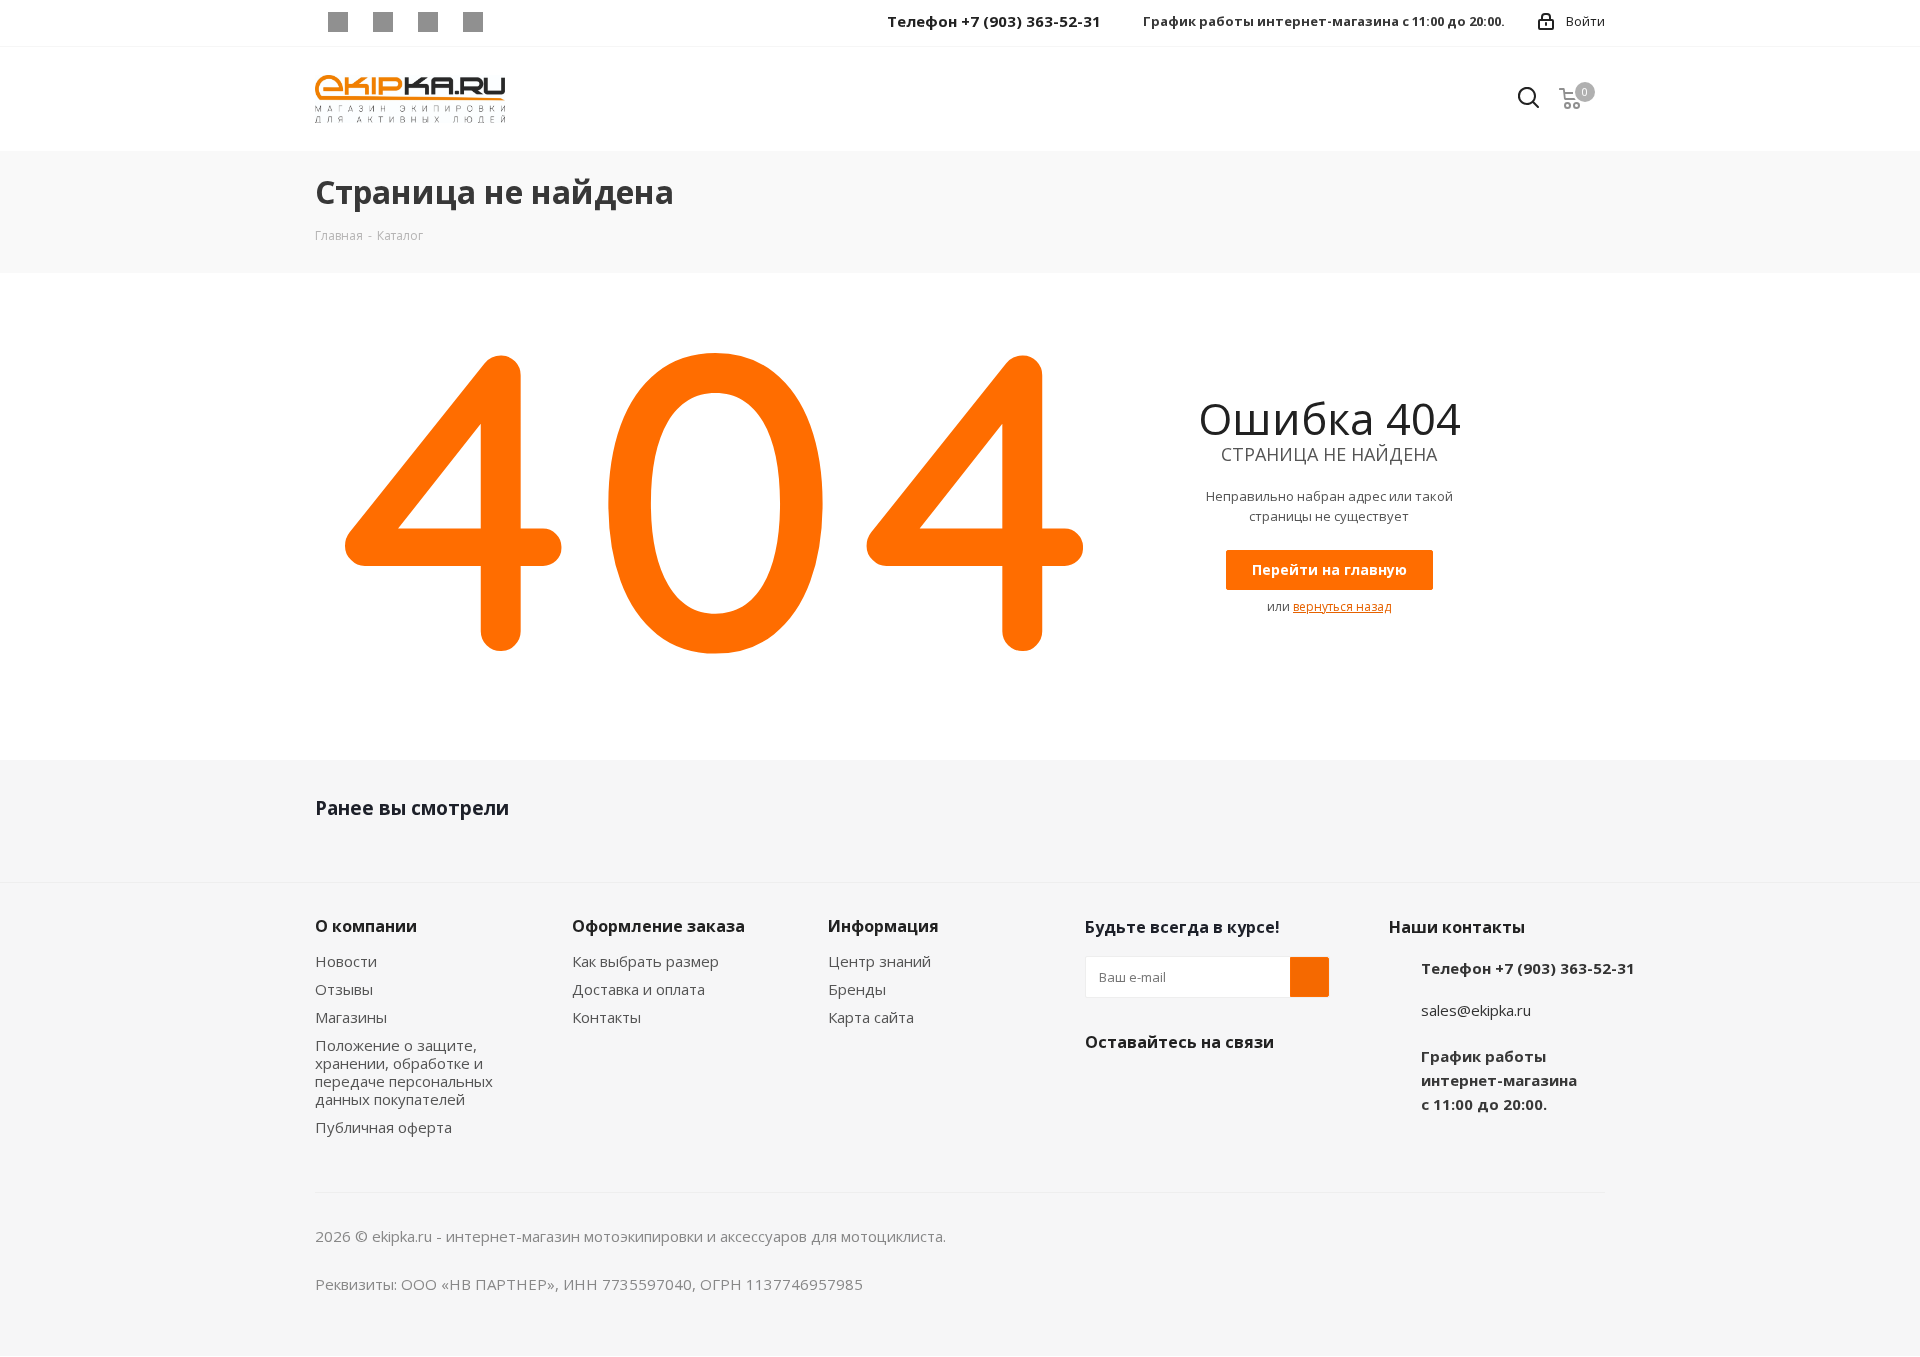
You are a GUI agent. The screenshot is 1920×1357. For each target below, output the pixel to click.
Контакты (606, 1017)
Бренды (857, 989)
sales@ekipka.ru (1476, 1010)
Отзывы (344, 989)
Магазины (351, 1017)
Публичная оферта (383, 1127)
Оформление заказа (658, 926)
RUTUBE (517, 22)
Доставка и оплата (638, 989)
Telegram (382, 22)
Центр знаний (879, 961)
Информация (883, 926)
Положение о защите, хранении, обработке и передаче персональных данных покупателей (404, 1072)
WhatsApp (472, 22)
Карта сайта (871, 1017)
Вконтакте (337, 22)
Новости (346, 961)
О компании (366, 926)
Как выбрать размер (645, 961)
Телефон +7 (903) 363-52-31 (1528, 968)
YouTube (427, 22)
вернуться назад (1342, 606)
